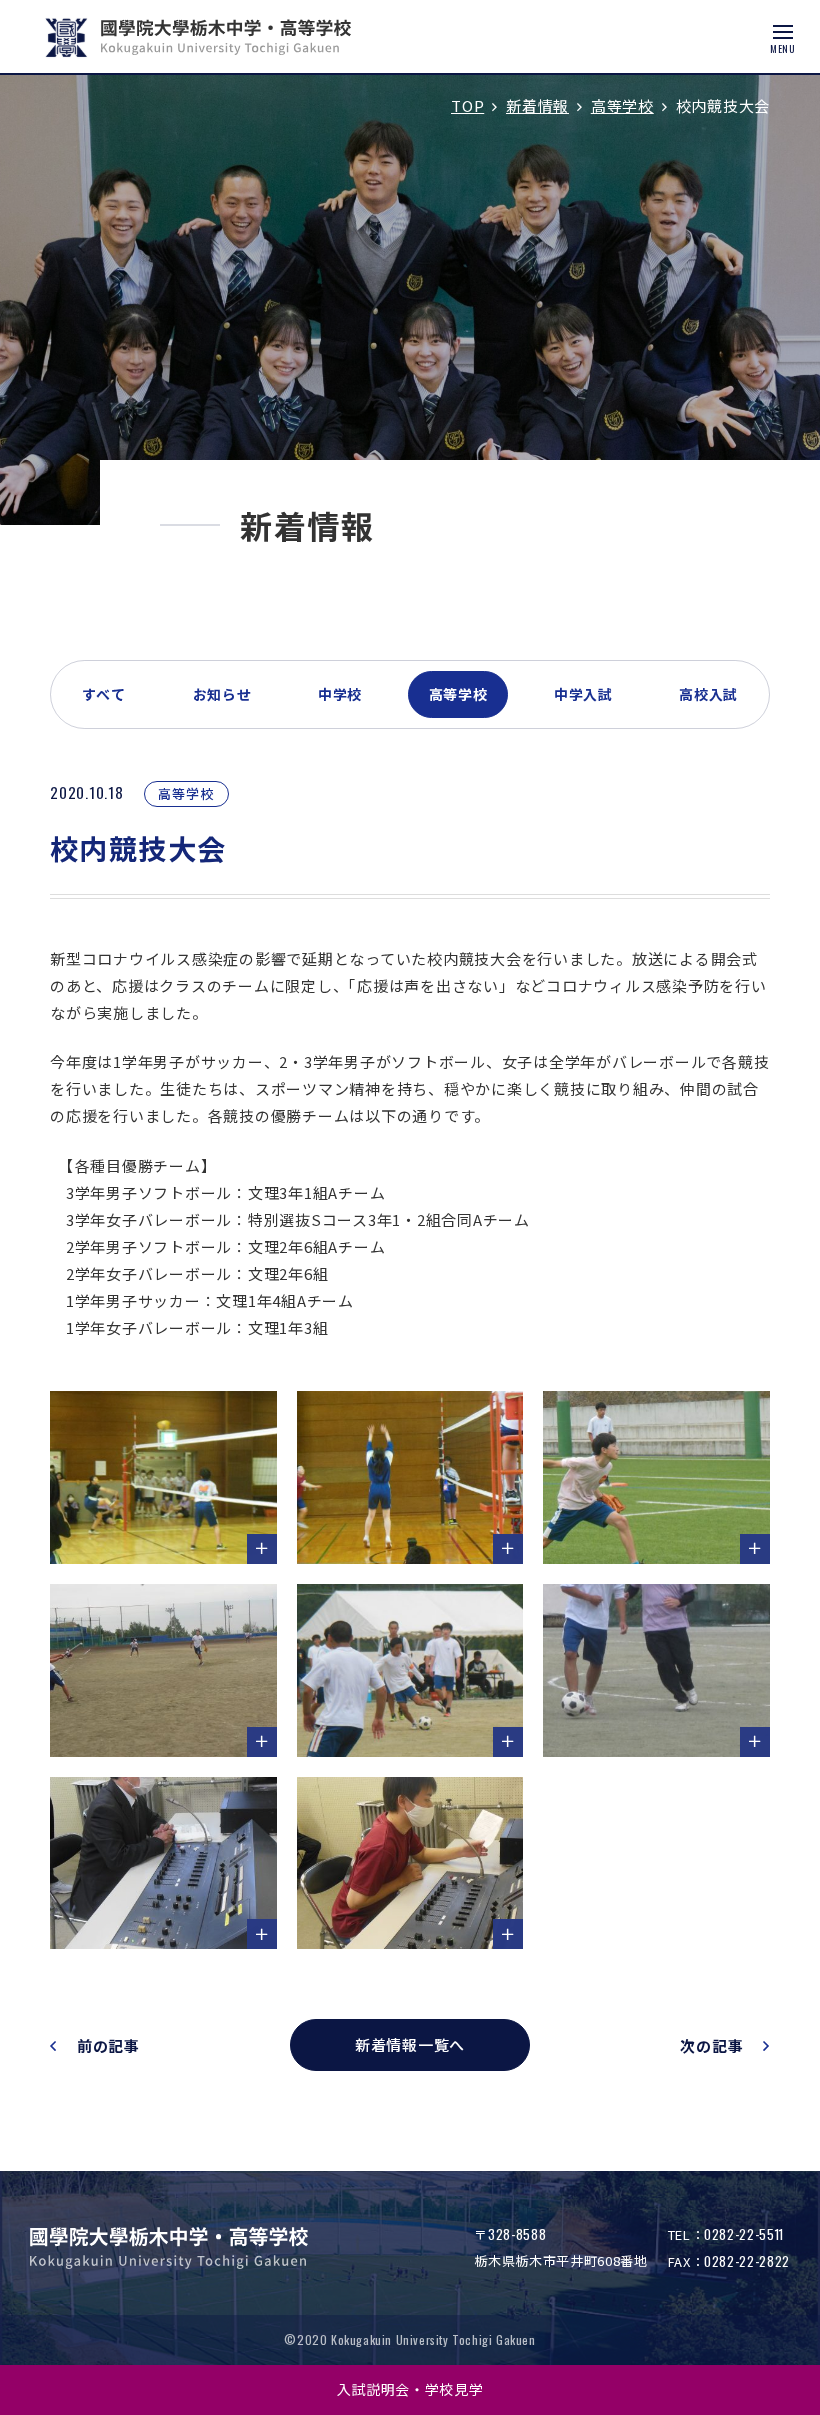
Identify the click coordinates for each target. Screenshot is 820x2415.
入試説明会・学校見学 (410, 2389)
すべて (104, 694)
